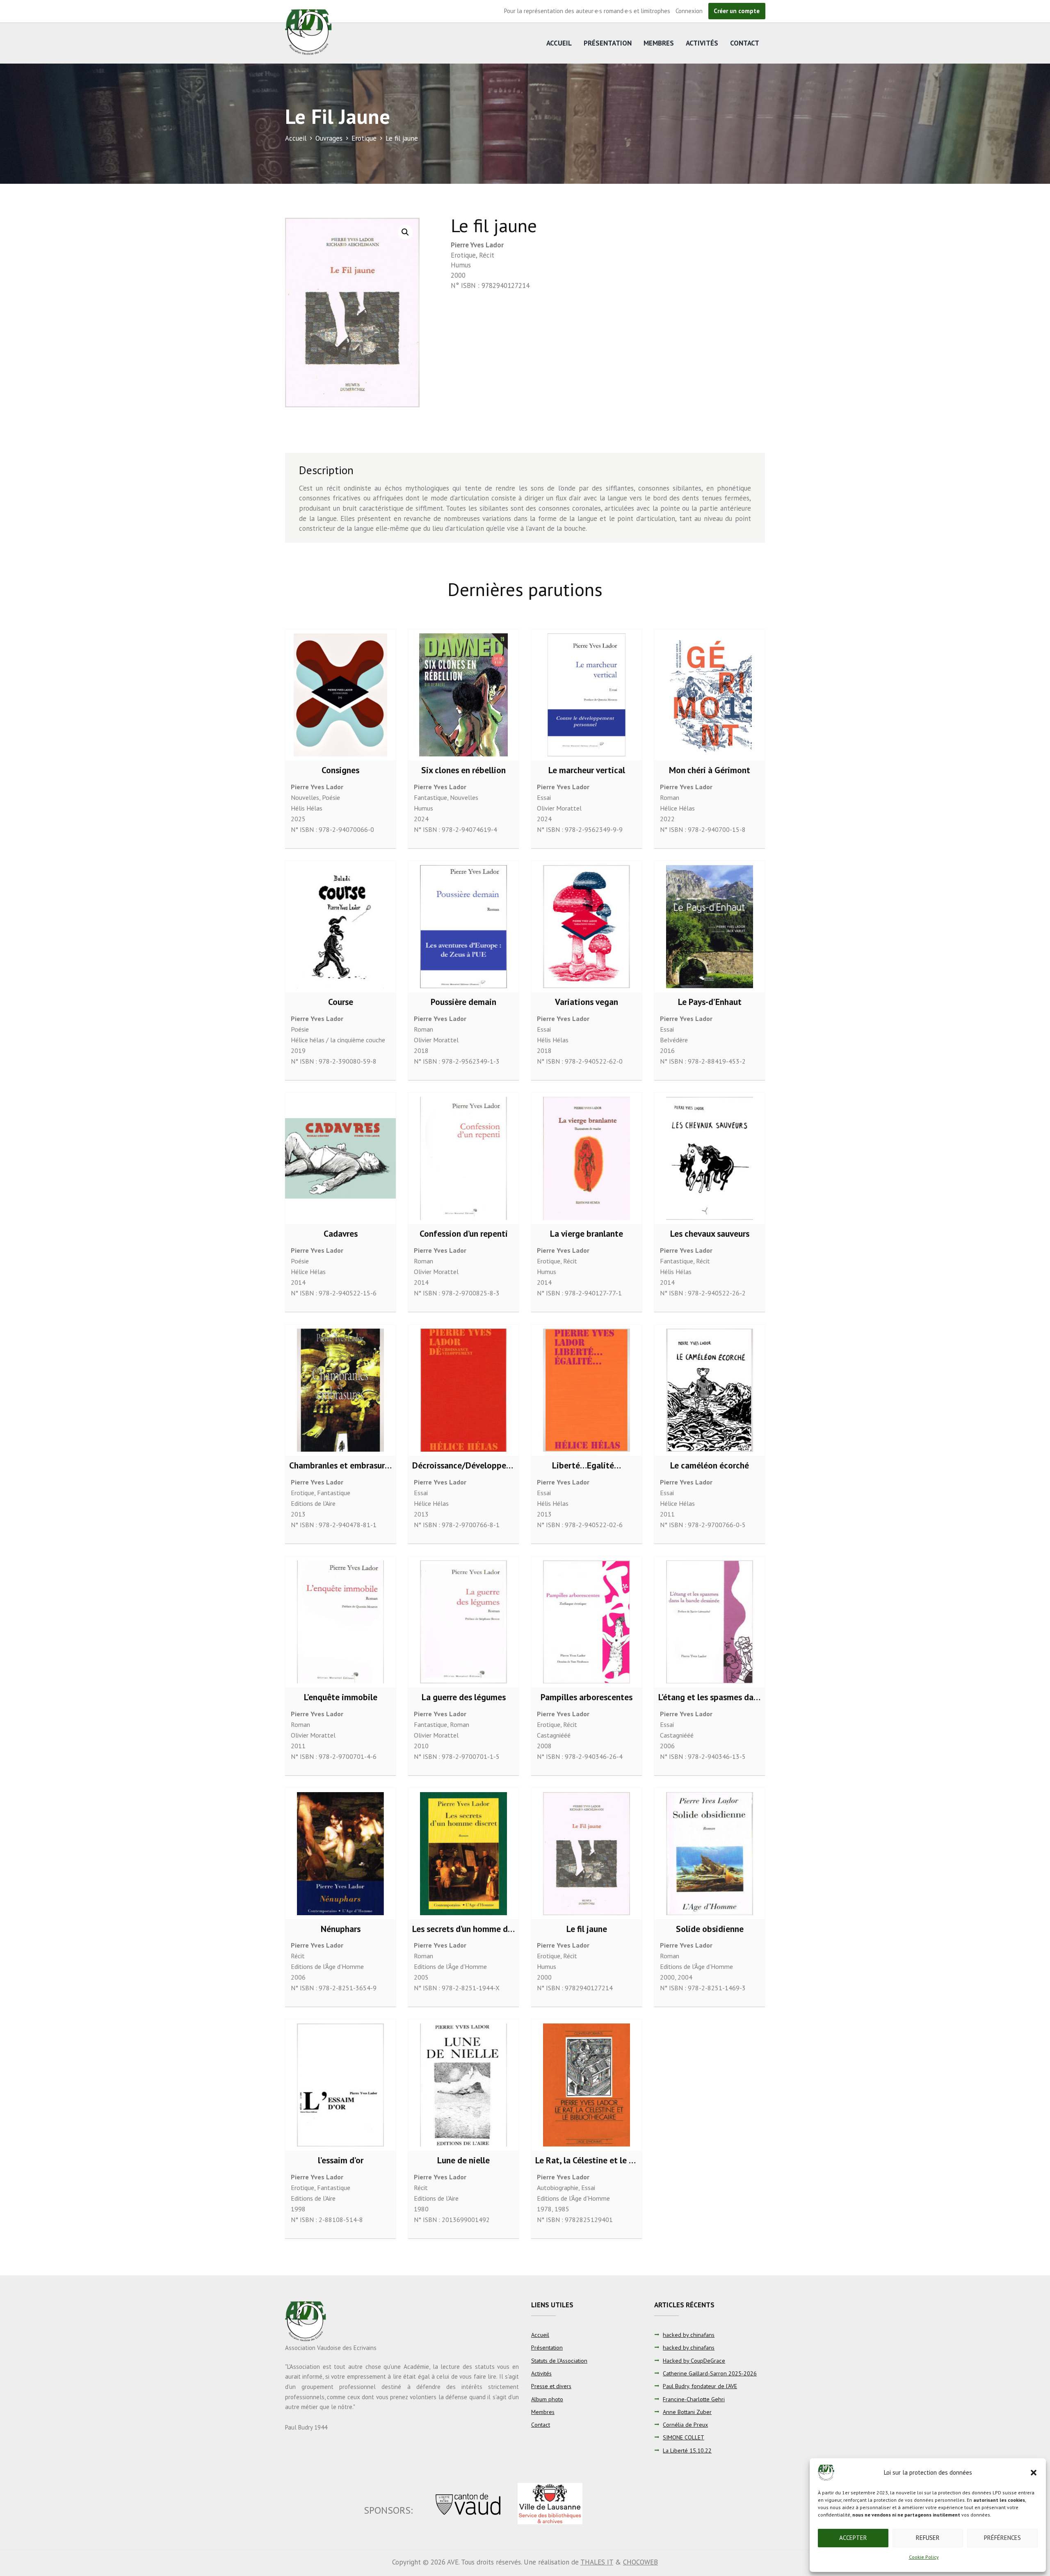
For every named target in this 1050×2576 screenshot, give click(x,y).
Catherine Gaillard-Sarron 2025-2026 (710, 2373)
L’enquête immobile (341, 1697)
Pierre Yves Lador (477, 245)
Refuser (928, 2538)
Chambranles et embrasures (341, 1465)
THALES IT (597, 2562)
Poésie (331, 797)
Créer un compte (737, 11)
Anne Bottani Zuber (687, 2412)
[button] (1034, 2473)
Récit (487, 255)
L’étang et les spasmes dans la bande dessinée (745, 1697)
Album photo (547, 2399)
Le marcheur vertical (587, 770)
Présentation (608, 43)
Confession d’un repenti (464, 1233)
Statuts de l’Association (559, 2361)
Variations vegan (587, 1002)
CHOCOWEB (640, 2562)
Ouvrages (329, 138)
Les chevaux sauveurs (710, 1233)
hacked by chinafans (689, 2335)
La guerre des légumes (464, 1697)
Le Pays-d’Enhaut (710, 1002)
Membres (659, 43)
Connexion (689, 11)
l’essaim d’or (341, 2160)
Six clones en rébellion (463, 770)
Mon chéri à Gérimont (710, 770)
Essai (544, 797)
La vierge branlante (587, 1233)
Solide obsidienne (710, 1929)
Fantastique (430, 797)
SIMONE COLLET (684, 2437)
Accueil (559, 43)
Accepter (853, 2538)
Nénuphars (341, 1929)
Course (341, 1002)
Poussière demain (463, 1002)
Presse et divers (551, 2386)
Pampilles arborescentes (587, 1697)
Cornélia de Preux (685, 2425)
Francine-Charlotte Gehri (694, 2399)
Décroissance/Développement (469, 1465)
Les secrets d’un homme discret (471, 1929)
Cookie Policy (924, 2557)
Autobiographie (558, 2188)
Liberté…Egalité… (587, 1465)
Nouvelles (305, 797)
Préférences (1002, 2538)
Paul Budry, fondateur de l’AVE (700, 2386)
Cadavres (341, 1233)
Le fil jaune (587, 1929)
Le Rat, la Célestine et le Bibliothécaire (609, 2160)
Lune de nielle (463, 2160)
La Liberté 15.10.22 (687, 2450)
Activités (702, 43)
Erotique (364, 138)
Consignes (340, 770)
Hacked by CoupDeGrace (694, 2361)
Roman (670, 797)
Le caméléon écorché (710, 1465)
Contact (745, 43)
